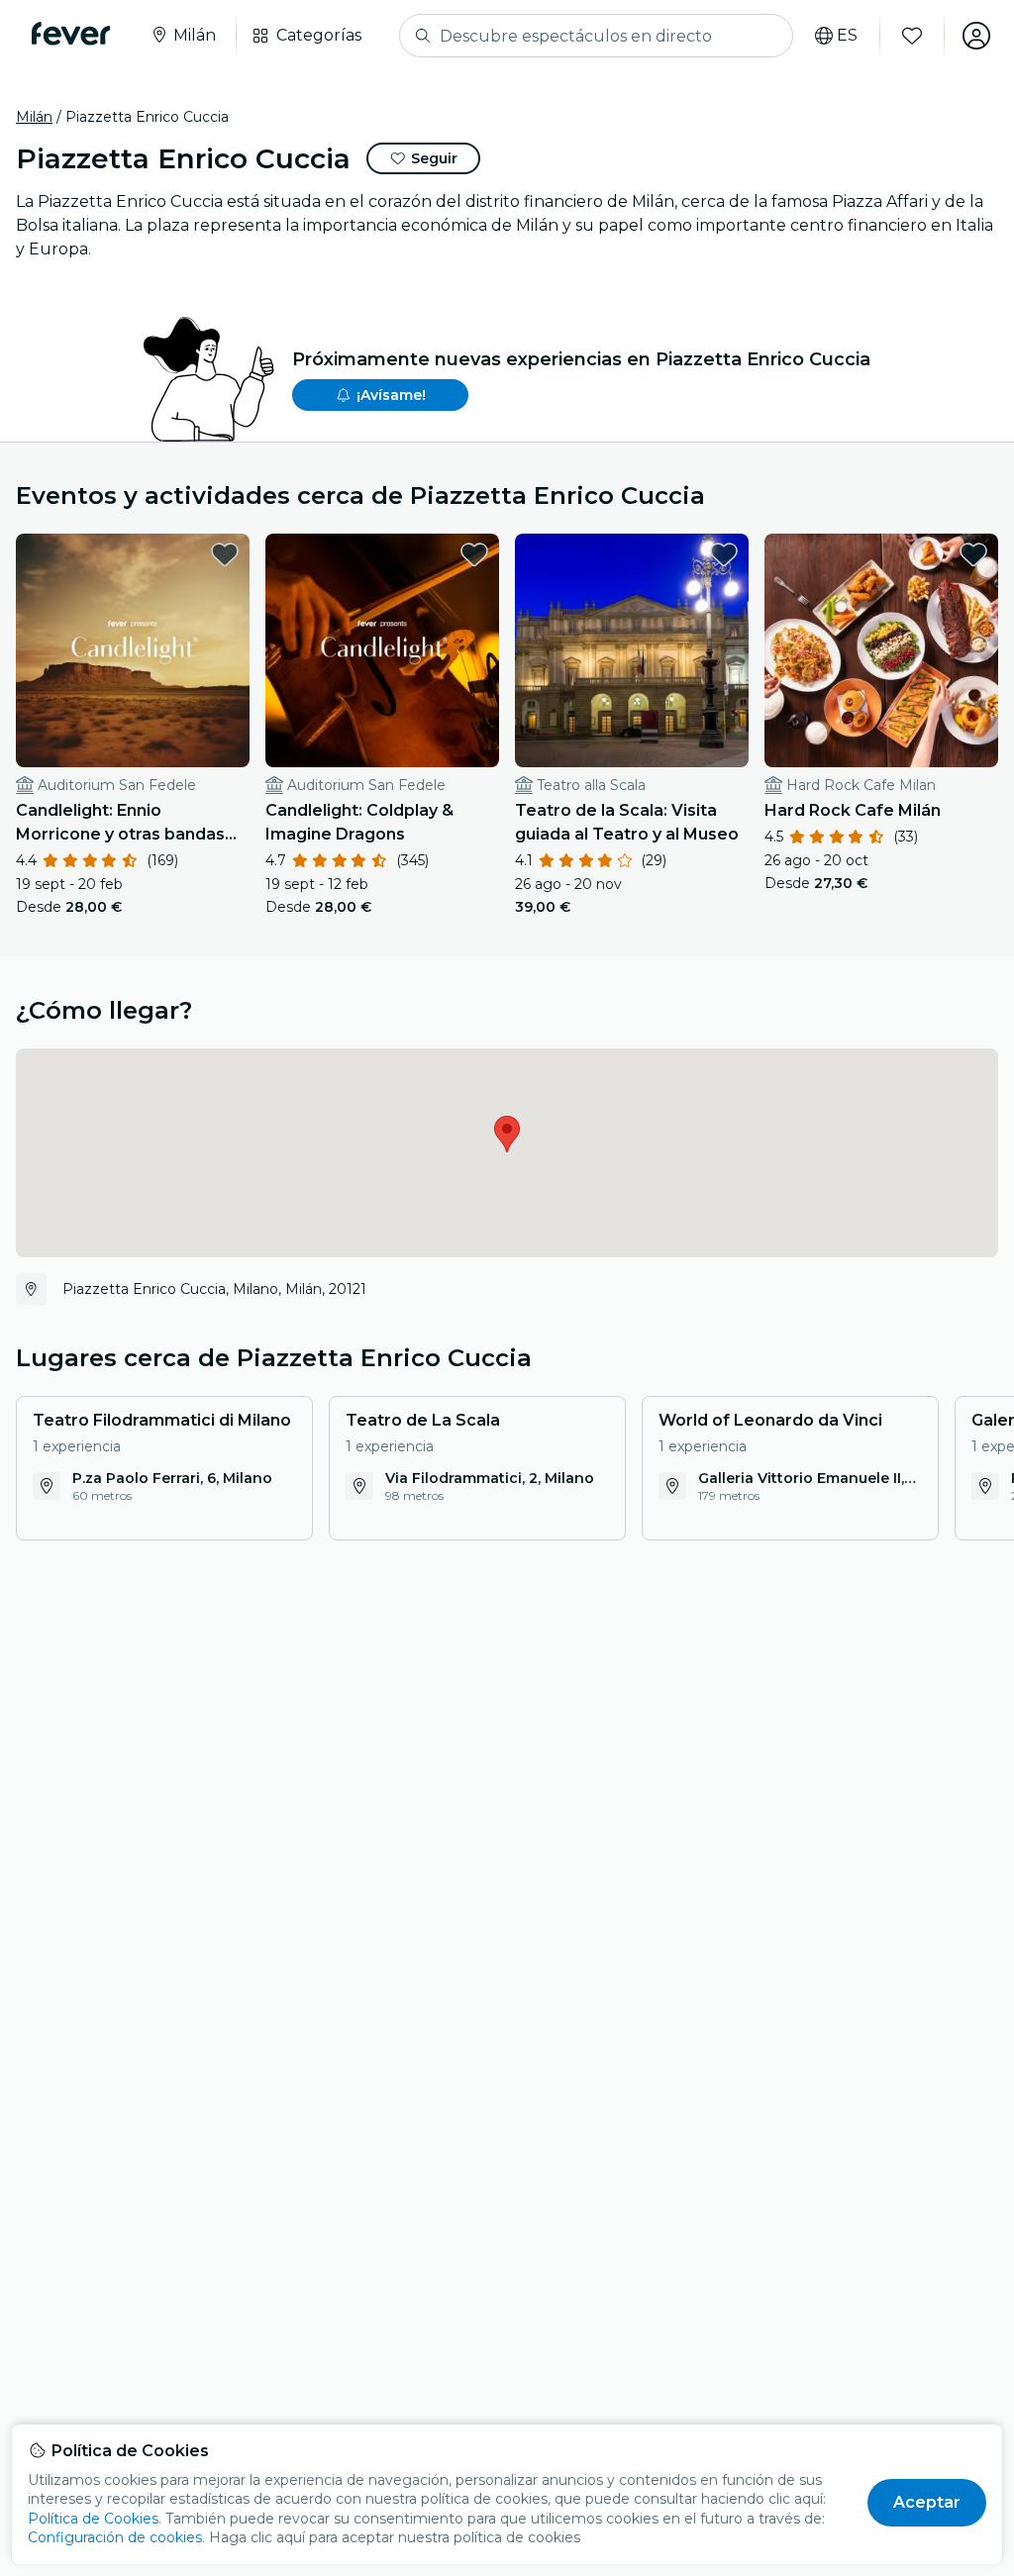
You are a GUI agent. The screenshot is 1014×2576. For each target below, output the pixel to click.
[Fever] (71, 34)
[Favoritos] (912, 36)
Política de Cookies (93, 2519)
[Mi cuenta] (976, 36)
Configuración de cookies (115, 2537)
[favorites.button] (225, 554)
